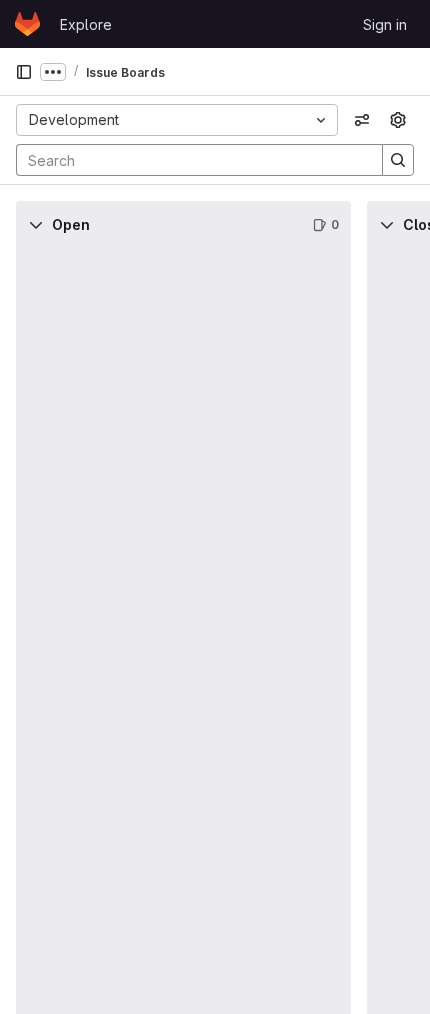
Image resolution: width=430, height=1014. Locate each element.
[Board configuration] (398, 120)
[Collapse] (36, 225)
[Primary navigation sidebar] (24, 72)
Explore (86, 24)
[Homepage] (27, 24)
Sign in (385, 24)
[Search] (398, 160)
